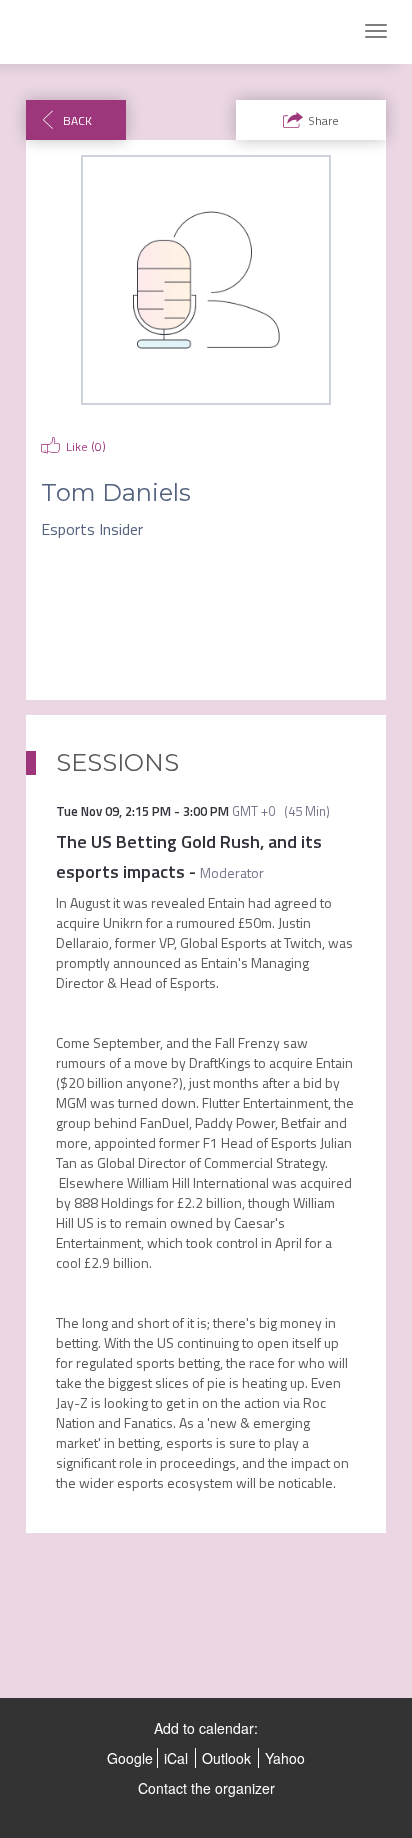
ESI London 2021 (84, 32)
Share (323, 120)
